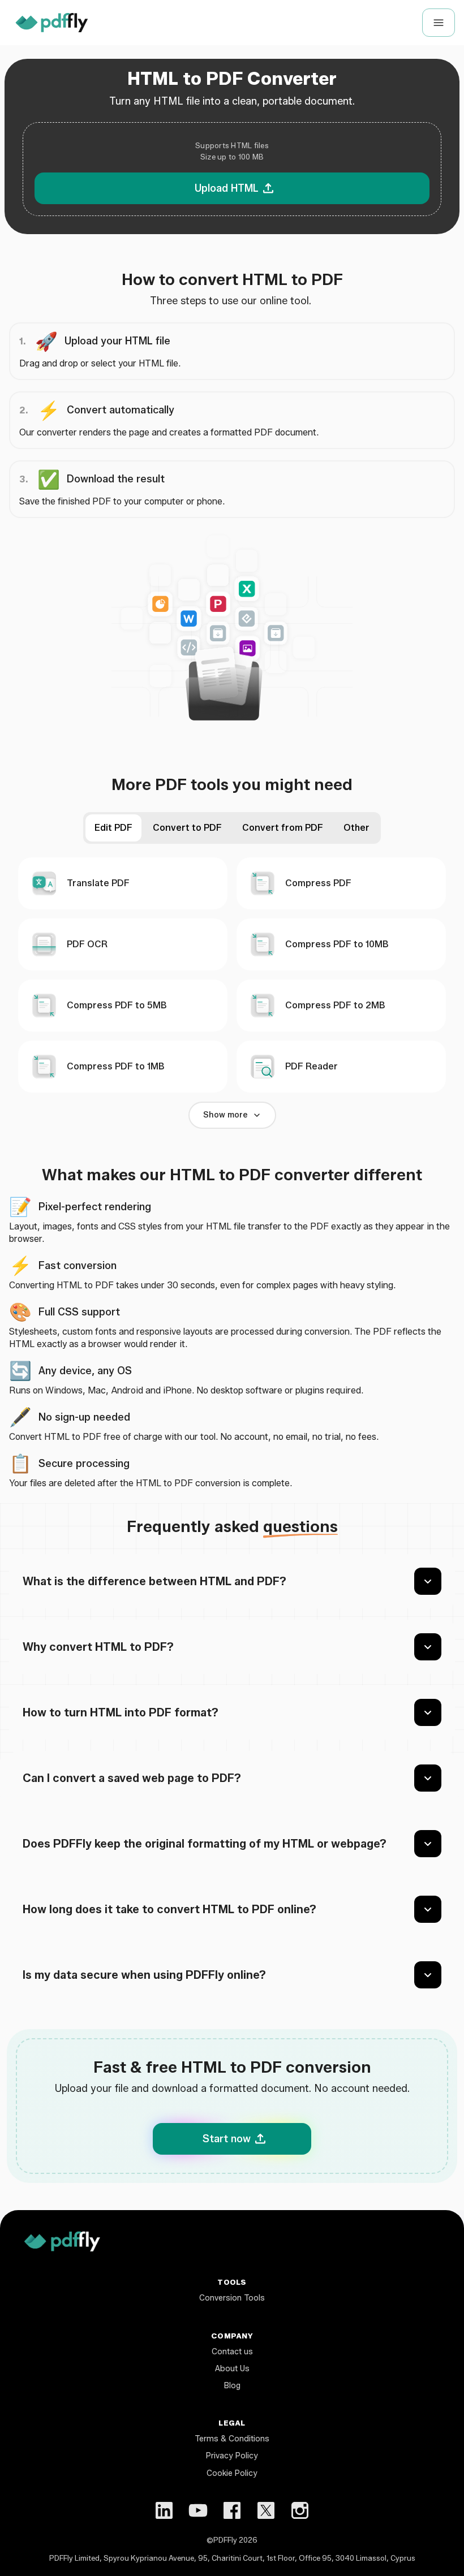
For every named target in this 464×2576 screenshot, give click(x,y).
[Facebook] (232, 2510)
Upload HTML (227, 188)
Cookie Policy (232, 2473)
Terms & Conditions (232, 2439)
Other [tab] (356, 828)
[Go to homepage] (52, 23)
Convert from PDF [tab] (283, 828)
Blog (232, 2386)
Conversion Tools (232, 2298)
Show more (225, 1115)
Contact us (232, 2352)
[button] (232, 169)
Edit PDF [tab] (113, 828)
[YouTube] (198, 2510)
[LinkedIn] (164, 2510)
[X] (266, 2510)
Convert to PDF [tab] (187, 828)
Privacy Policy (232, 2456)
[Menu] (439, 23)
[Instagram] (300, 2510)
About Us (232, 2369)
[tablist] (232, 828)
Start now (227, 2139)
